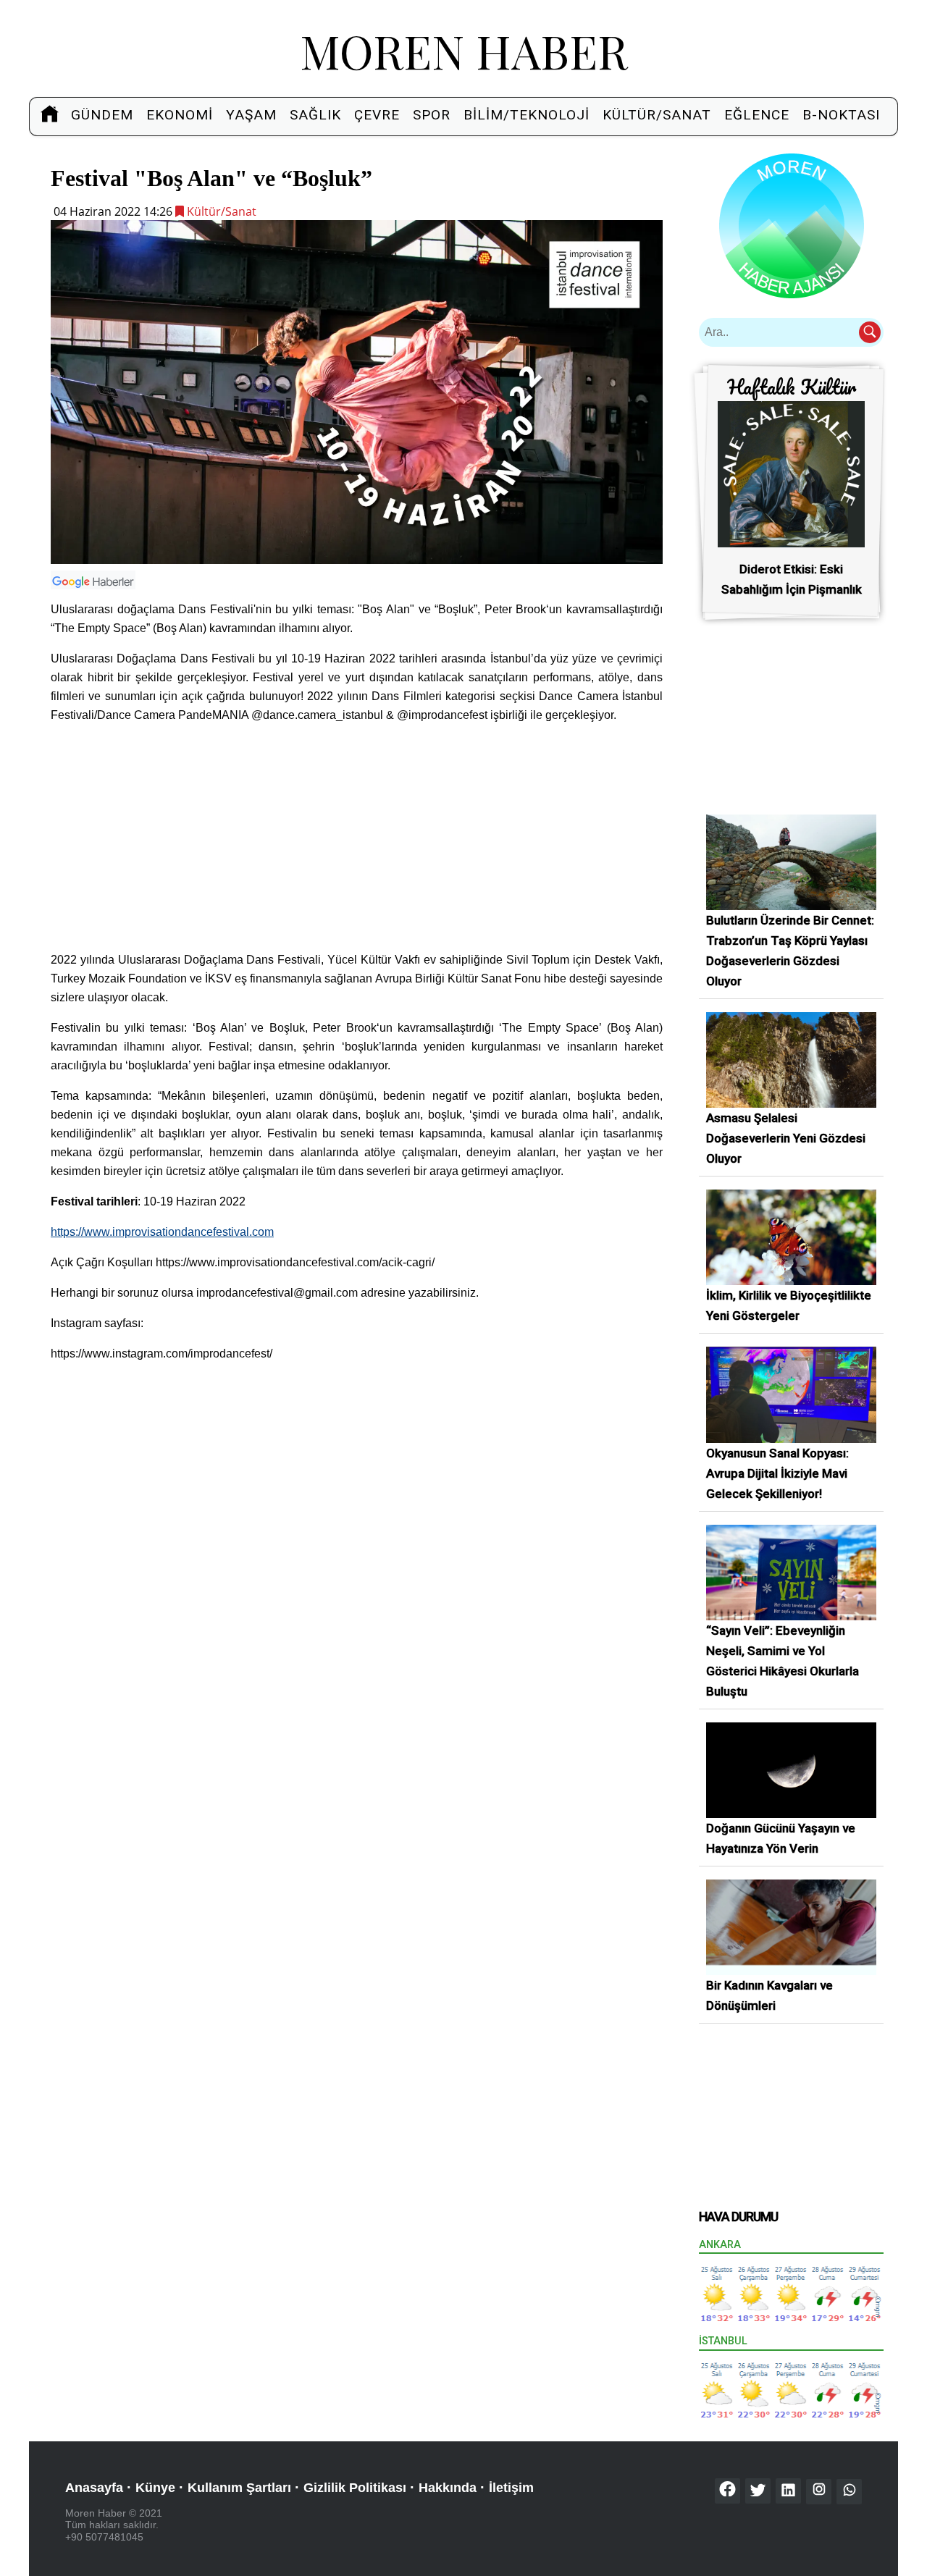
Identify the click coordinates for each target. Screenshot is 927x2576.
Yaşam (251, 115)
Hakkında (448, 2488)
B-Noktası (841, 115)
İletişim (511, 2488)
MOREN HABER (464, 50)
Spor (432, 115)
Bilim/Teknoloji (527, 115)
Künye (155, 2488)
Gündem (102, 115)
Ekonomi (180, 115)
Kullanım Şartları (239, 2488)
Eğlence (757, 115)
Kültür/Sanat (657, 115)
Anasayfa (94, 2488)
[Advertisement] (357, 838)
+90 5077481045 (104, 2537)
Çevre (377, 115)
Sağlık (315, 115)
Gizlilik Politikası (355, 2488)
